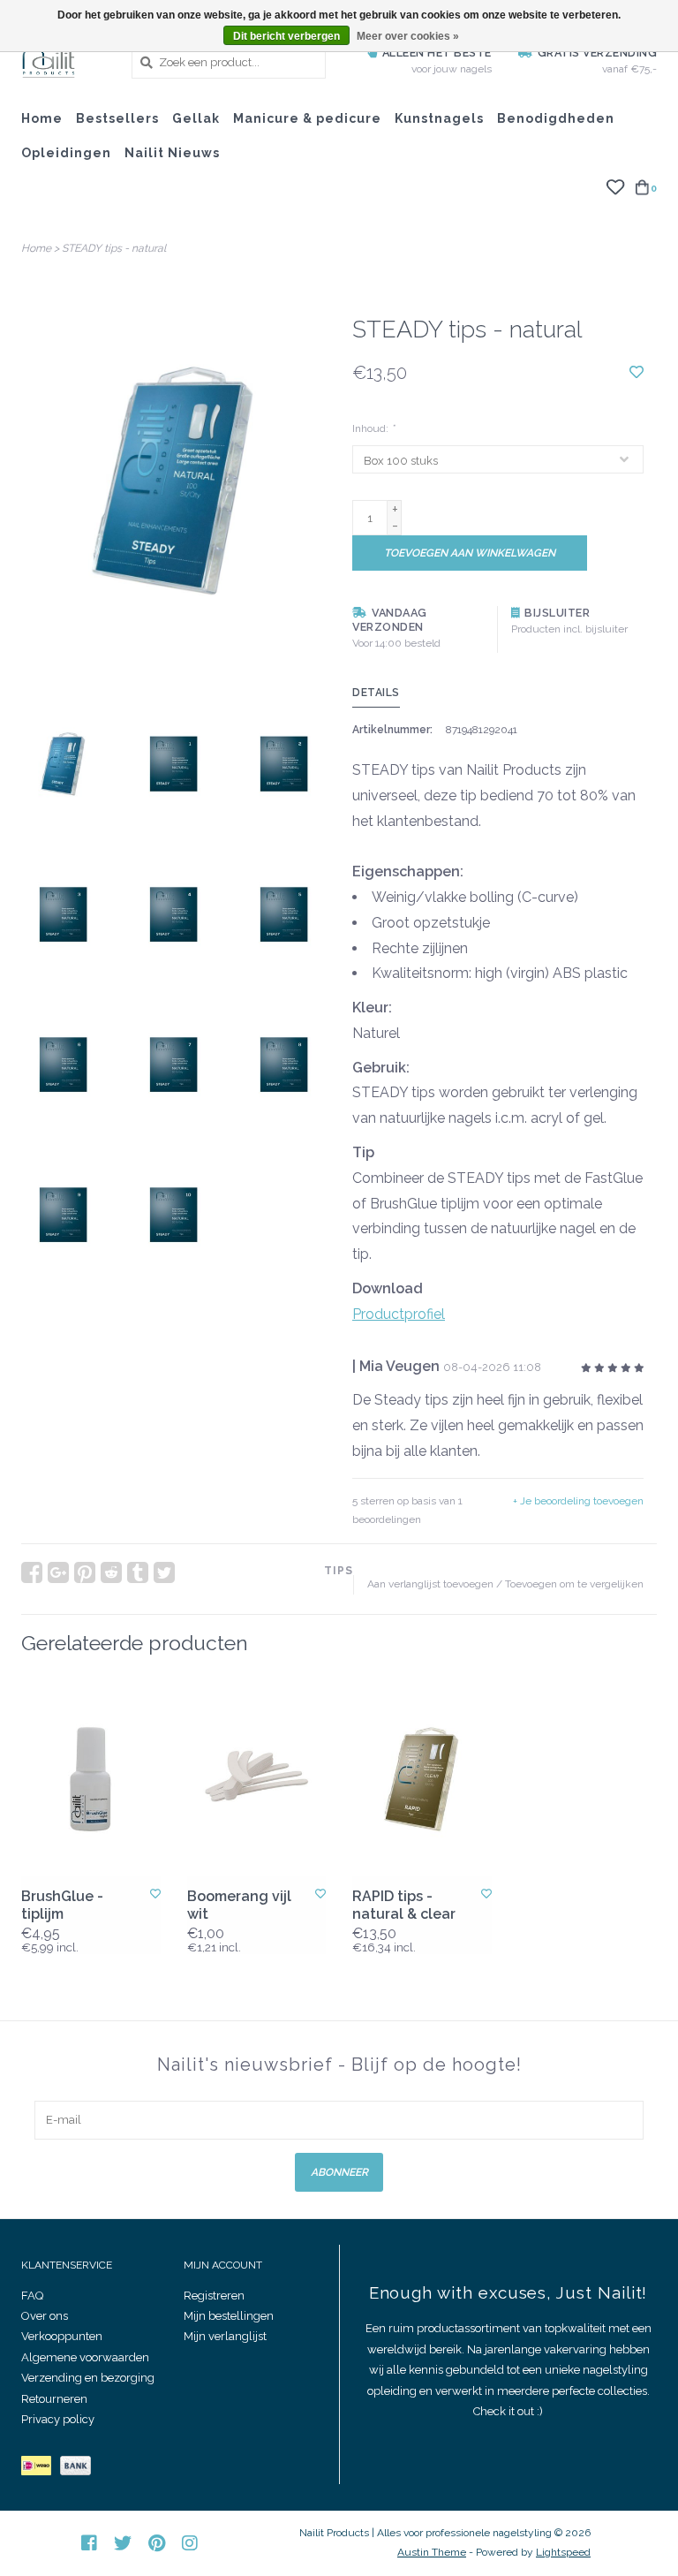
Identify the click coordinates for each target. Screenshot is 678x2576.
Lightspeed (563, 2552)
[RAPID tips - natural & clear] (422, 1779)
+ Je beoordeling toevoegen (578, 1501)
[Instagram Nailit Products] (190, 2543)
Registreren (214, 2296)
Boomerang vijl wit (239, 1905)
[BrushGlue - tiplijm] (91, 1779)
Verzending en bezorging (88, 2378)
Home (42, 118)
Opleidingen (66, 153)
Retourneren (54, 2399)
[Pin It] (85, 1572)
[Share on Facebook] (32, 1572)
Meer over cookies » (408, 36)
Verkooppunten (62, 2336)
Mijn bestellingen (229, 2316)
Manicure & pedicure (307, 118)
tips (339, 1571)
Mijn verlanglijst (225, 2336)
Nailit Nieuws (172, 153)
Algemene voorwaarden (85, 2357)
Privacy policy (58, 2419)
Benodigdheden (556, 118)
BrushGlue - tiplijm (62, 1905)
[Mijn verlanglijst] (615, 187)
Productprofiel (399, 1314)
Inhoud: (373, 428)
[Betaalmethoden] (41, 2470)
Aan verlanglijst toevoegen (430, 1584)
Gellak (196, 118)
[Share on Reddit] (111, 1572)
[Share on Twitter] (164, 1572)
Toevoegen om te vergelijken (574, 1584)
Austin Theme (432, 2552)
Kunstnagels (439, 118)
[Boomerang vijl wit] (257, 1779)
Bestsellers (117, 118)
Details (376, 693)
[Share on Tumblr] (138, 1572)
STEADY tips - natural (114, 248)
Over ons (45, 2316)
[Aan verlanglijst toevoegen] (637, 372)
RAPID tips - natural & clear (404, 1905)
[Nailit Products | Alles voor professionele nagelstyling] (63, 63)
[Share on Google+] (58, 1572)
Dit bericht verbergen (286, 36)
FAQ (32, 2296)
